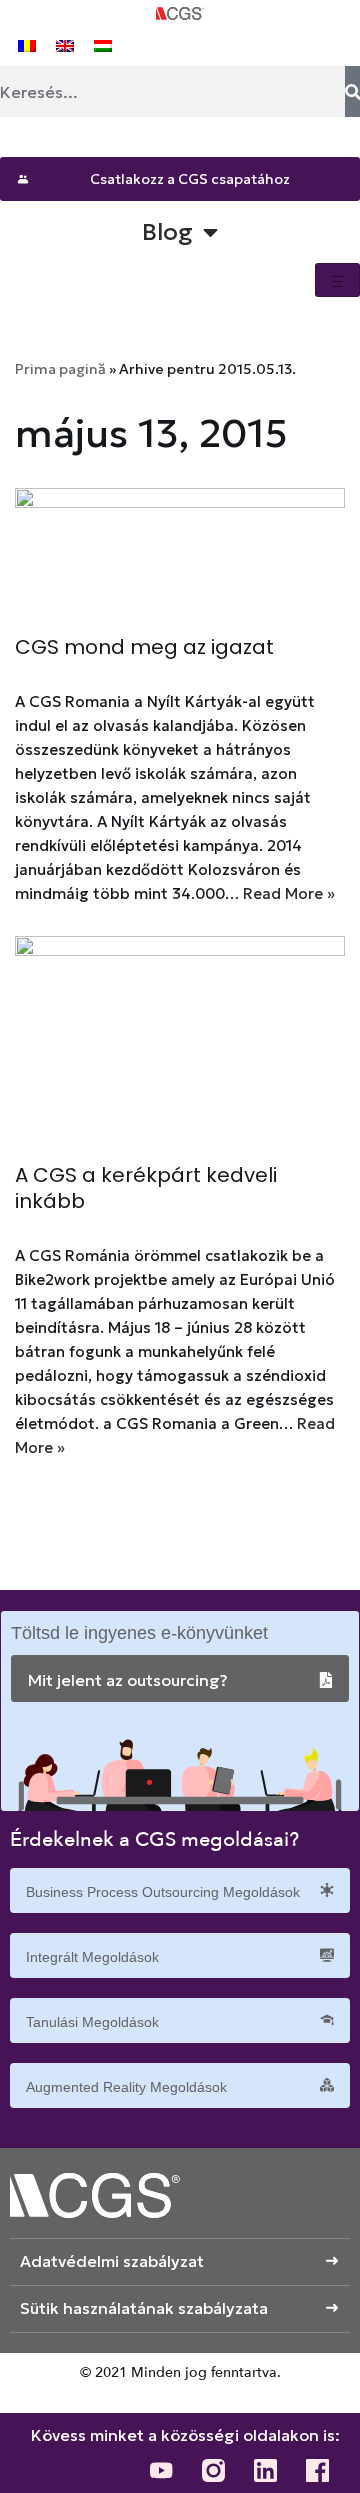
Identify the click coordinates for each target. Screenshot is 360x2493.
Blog (167, 232)
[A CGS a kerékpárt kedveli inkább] (180, 1039)
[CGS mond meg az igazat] (180, 551)
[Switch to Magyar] (103, 45)
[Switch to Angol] (65, 45)
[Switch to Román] (27, 45)
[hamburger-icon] (337, 280)
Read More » (289, 893)
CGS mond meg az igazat (144, 647)
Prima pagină (60, 369)
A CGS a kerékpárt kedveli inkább (146, 1188)
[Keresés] (352, 91)
